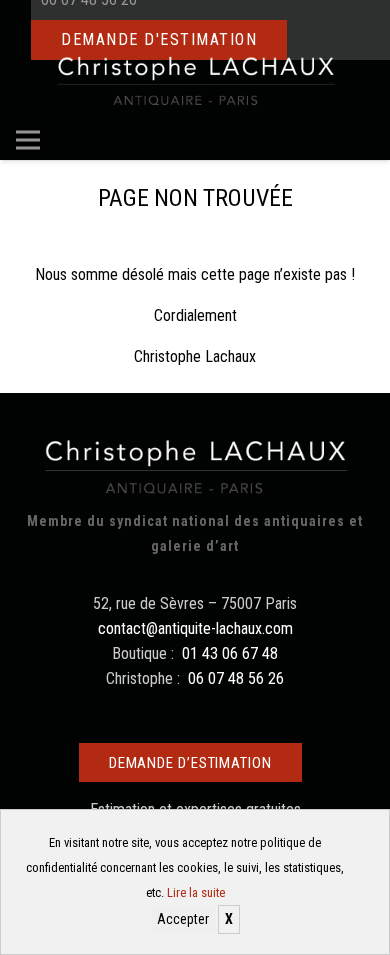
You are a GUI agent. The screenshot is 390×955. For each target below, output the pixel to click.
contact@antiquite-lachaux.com (195, 628)
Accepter (183, 919)
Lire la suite (196, 892)
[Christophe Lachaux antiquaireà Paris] (195, 80)
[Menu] (28, 140)
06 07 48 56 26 (236, 678)
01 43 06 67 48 (230, 653)
